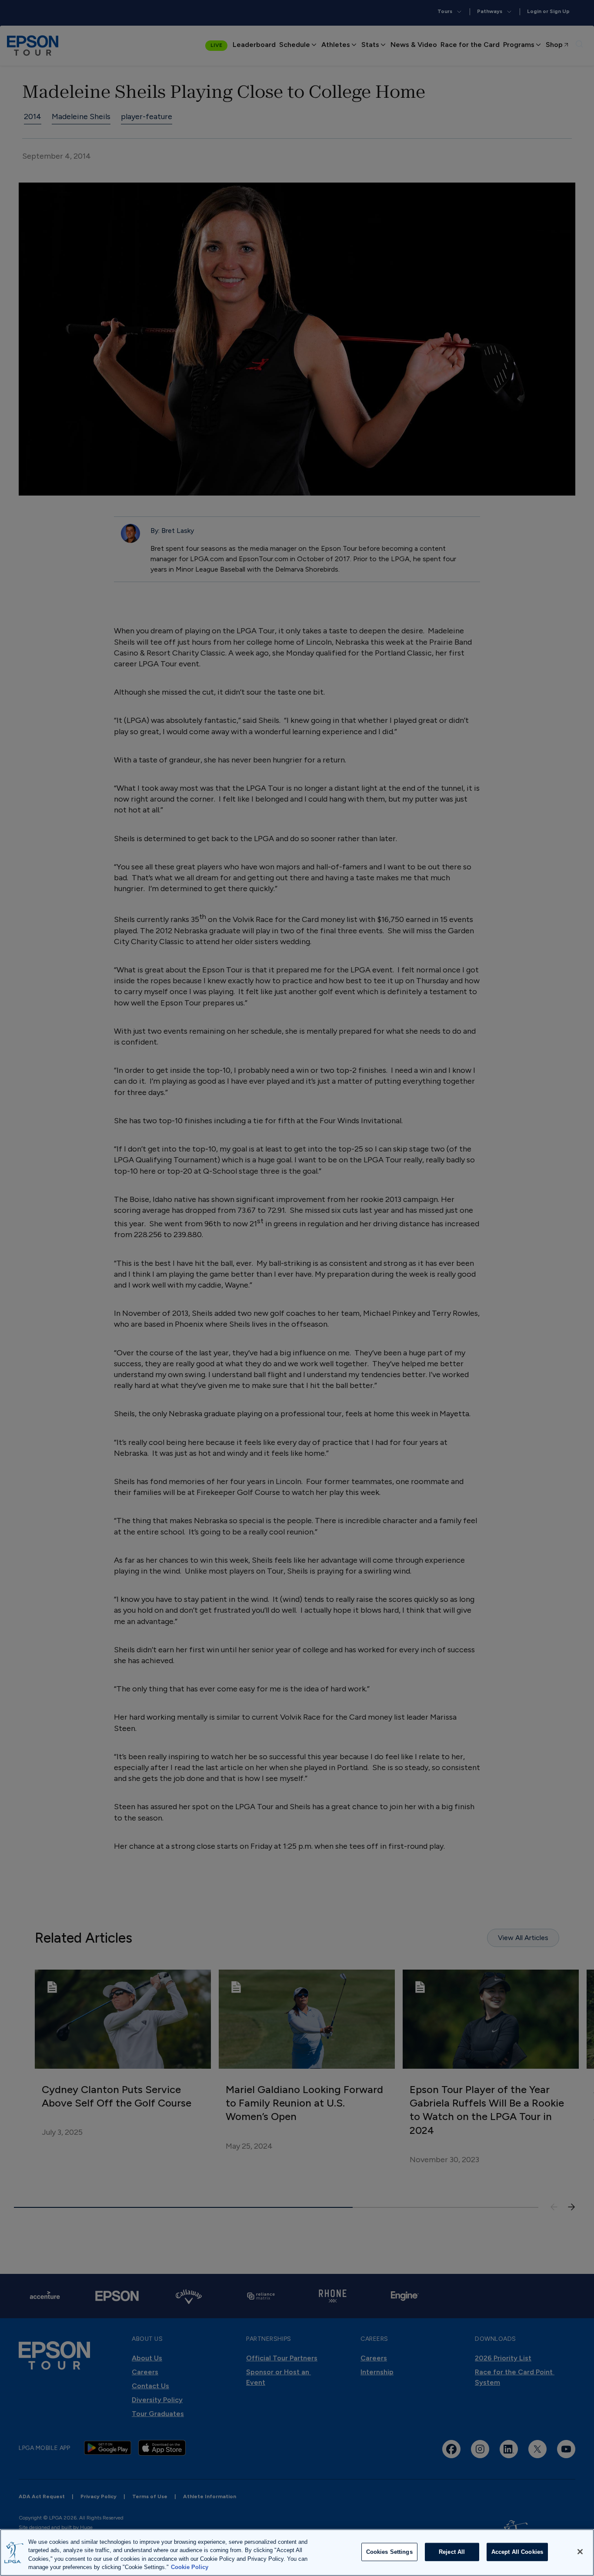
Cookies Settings (389, 2552)
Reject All (452, 2552)
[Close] (580, 2552)
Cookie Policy (190, 2567)
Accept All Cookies (517, 2552)
